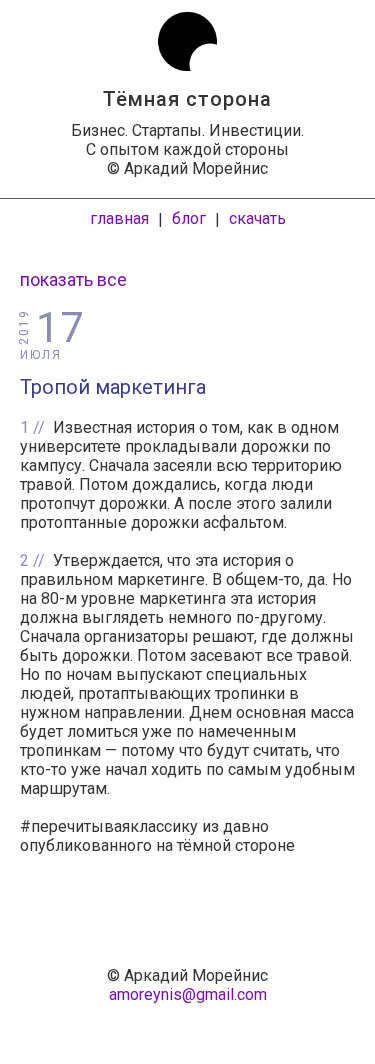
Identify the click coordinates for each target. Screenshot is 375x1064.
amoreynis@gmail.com (188, 994)
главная (119, 218)
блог (189, 218)
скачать (257, 218)
